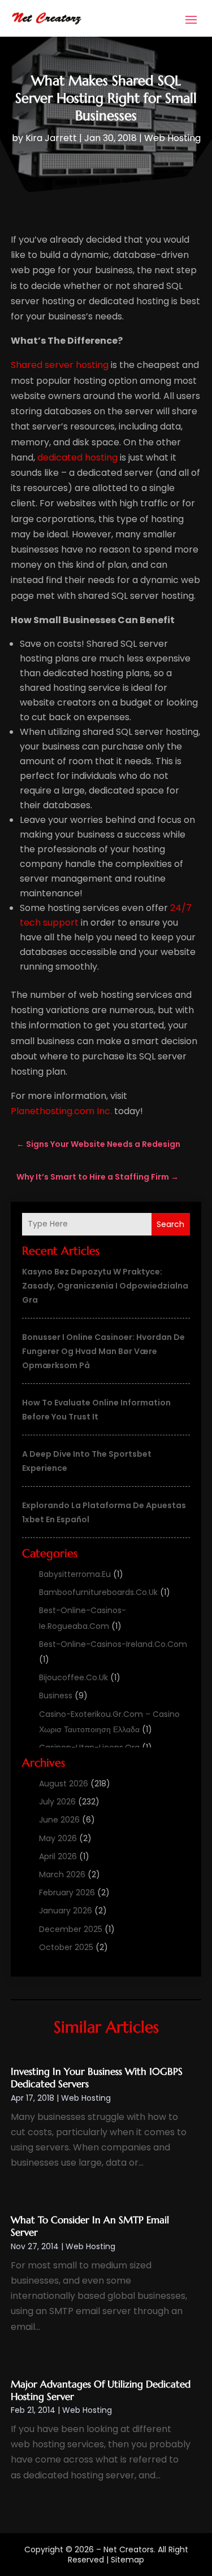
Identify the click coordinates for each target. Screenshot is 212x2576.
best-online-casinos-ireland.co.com (113, 1644)
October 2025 (66, 1947)
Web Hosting (172, 138)
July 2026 (57, 1802)
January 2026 (66, 1911)
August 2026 (64, 1784)
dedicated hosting (77, 457)
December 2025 (71, 1929)
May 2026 (58, 1838)
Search (170, 1224)
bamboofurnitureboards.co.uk (98, 1592)
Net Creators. (129, 2549)
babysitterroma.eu (75, 1574)
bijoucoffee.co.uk (73, 1677)
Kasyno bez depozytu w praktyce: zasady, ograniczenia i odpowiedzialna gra (105, 1286)
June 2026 (59, 1820)
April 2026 (58, 1856)
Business (56, 1696)
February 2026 (67, 1892)
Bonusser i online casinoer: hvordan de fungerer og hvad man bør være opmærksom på (103, 1351)
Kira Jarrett (51, 138)
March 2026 (62, 1874)
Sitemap (127, 2560)
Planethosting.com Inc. (61, 1111)
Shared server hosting (60, 365)
